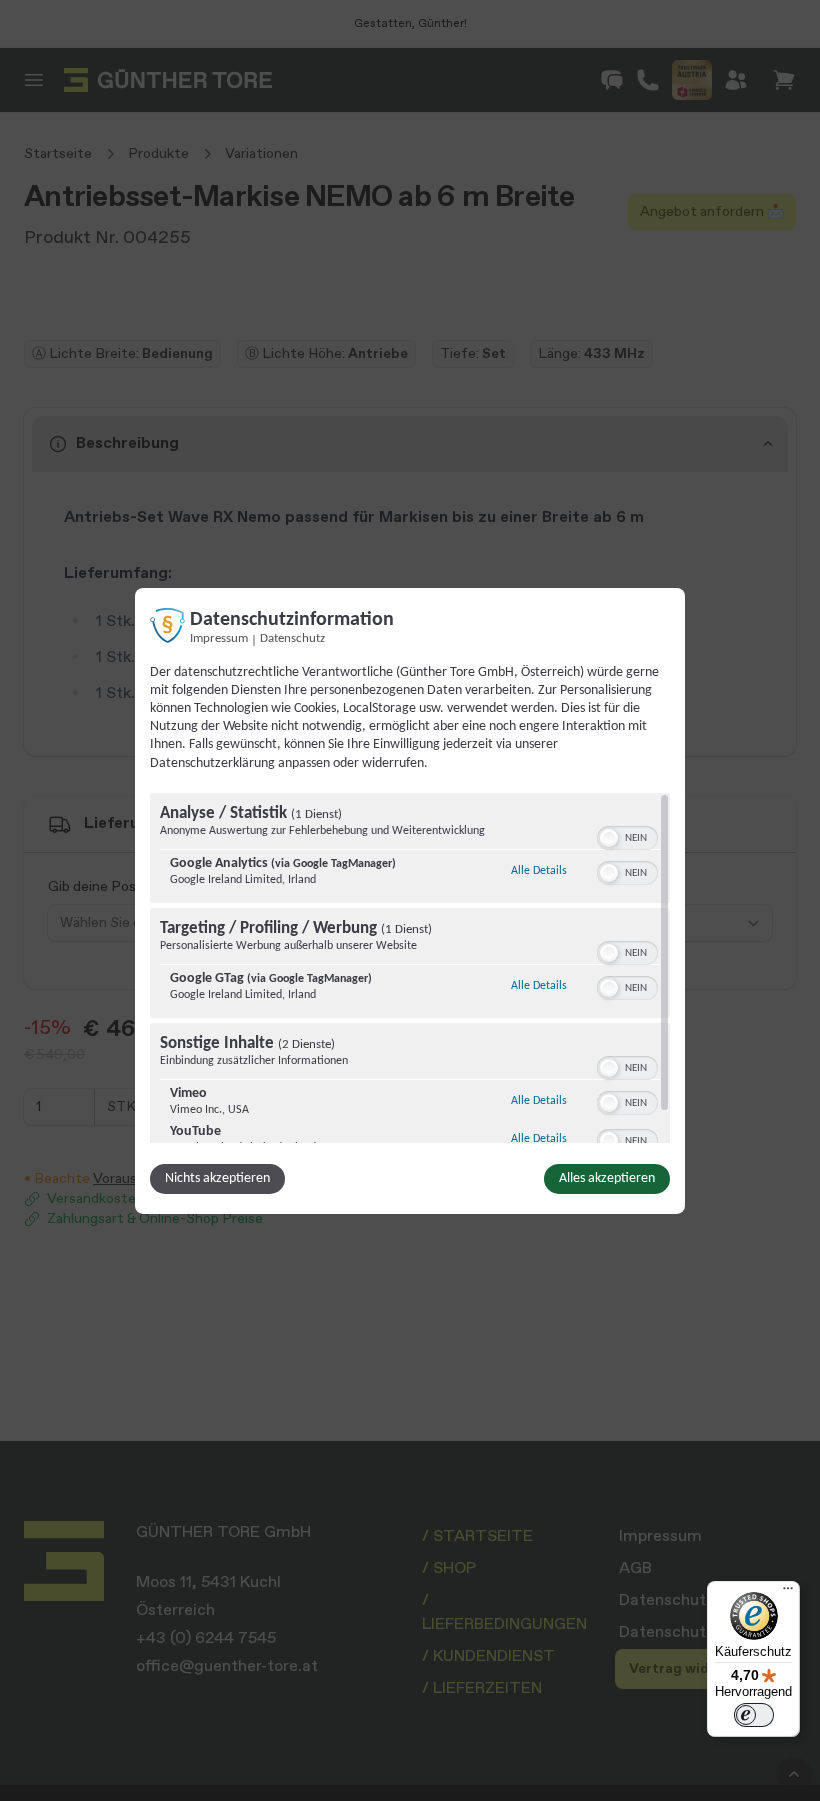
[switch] (627, 836)
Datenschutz (292, 638)
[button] (609, 838)
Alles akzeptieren (607, 1178)
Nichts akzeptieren (217, 1178)
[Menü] (788, 1593)
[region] (410, 968)
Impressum (219, 638)
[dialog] (410, 900)
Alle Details (539, 870)
